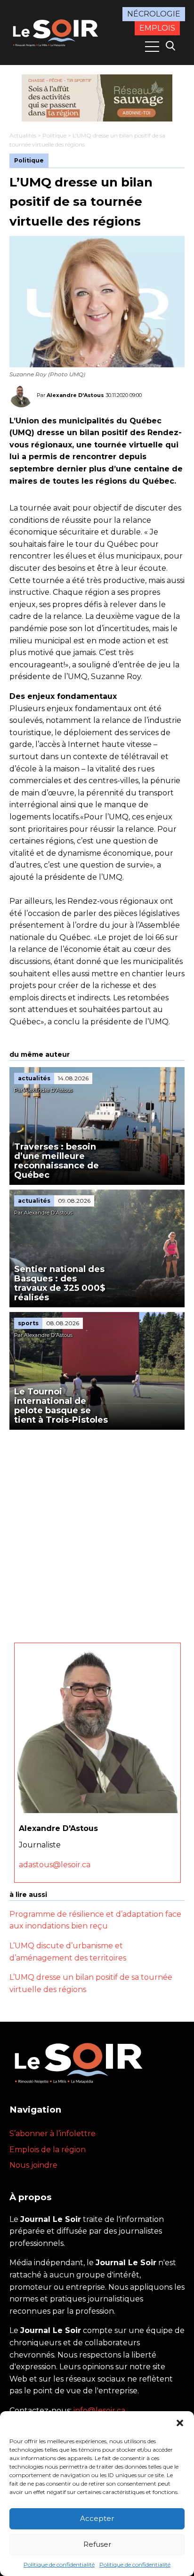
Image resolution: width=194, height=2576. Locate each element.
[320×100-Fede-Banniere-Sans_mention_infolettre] (97, 98)
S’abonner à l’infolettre (53, 2134)
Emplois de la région (48, 2150)
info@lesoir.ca (99, 2410)
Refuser (97, 2544)
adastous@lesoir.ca (55, 1865)
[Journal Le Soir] (57, 32)
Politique (54, 135)
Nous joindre (33, 2165)
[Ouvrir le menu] (152, 47)
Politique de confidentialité (59, 2564)
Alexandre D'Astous (75, 395)
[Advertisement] (97, 1531)
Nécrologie (154, 14)
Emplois (157, 28)
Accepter (97, 2518)
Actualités (23, 135)
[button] (180, 2423)
